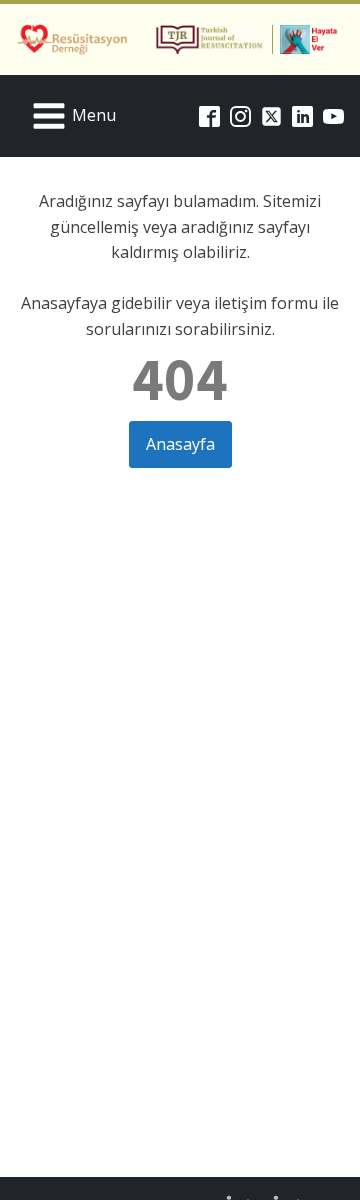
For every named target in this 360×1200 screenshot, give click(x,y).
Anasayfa (180, 444)
